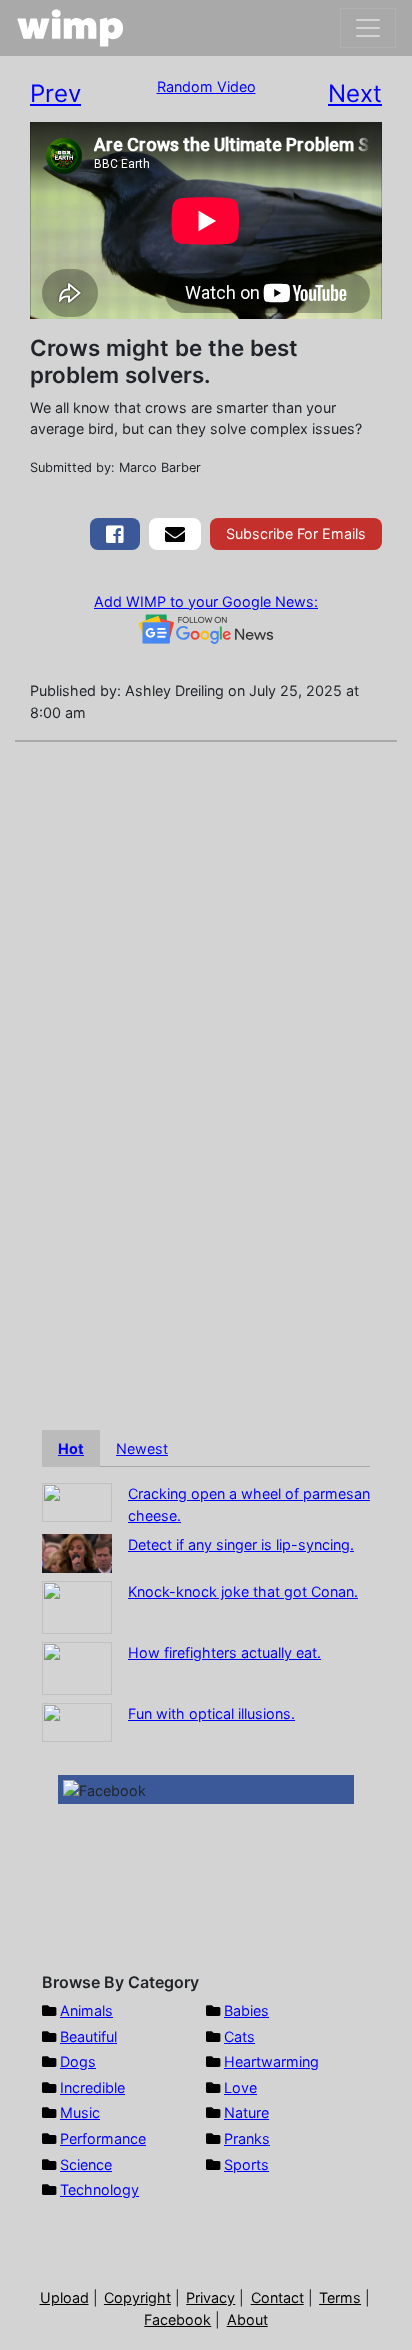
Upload (64, 2297)
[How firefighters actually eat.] (77, 1667)
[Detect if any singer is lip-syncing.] (77, 1552)
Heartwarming (271, 2061)
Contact (277, 2297)
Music (80, 2112)
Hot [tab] (71, 1448)
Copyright (137, 2297)
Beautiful (88, 2036)
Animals (86, 2010)
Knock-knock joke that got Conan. (243, 1591)
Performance (103, 2138)
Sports (246, 2164)
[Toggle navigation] (368, 28)
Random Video (206, 86)
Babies (246, 2010)
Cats (239, 2036)
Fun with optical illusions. (211, 1713)
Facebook (177, 2319)
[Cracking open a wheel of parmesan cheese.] (77, 1501)
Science (86, 2164)
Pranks (247, 2138)
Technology (99, 2189)
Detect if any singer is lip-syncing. (241, 1544)
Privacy (210, 2297)
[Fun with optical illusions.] (77, 1721)
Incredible (92, 2087)
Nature (246, 2112)
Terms (340, 2297)
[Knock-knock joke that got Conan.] (77, 1606)
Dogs (78, 2061)
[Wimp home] (70, 28)
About (247, 2319)
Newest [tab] (142, 1448)
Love (240, 2087)
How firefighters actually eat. (224, 1652)
